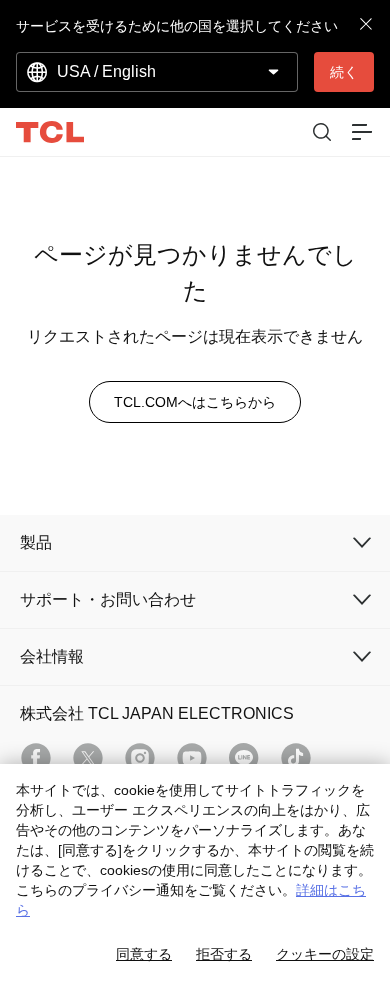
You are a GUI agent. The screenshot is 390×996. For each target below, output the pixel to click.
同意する (144, 954)
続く (344, 72)
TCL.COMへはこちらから (195, 402)
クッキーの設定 (325, 954)
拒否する (224, 954)
